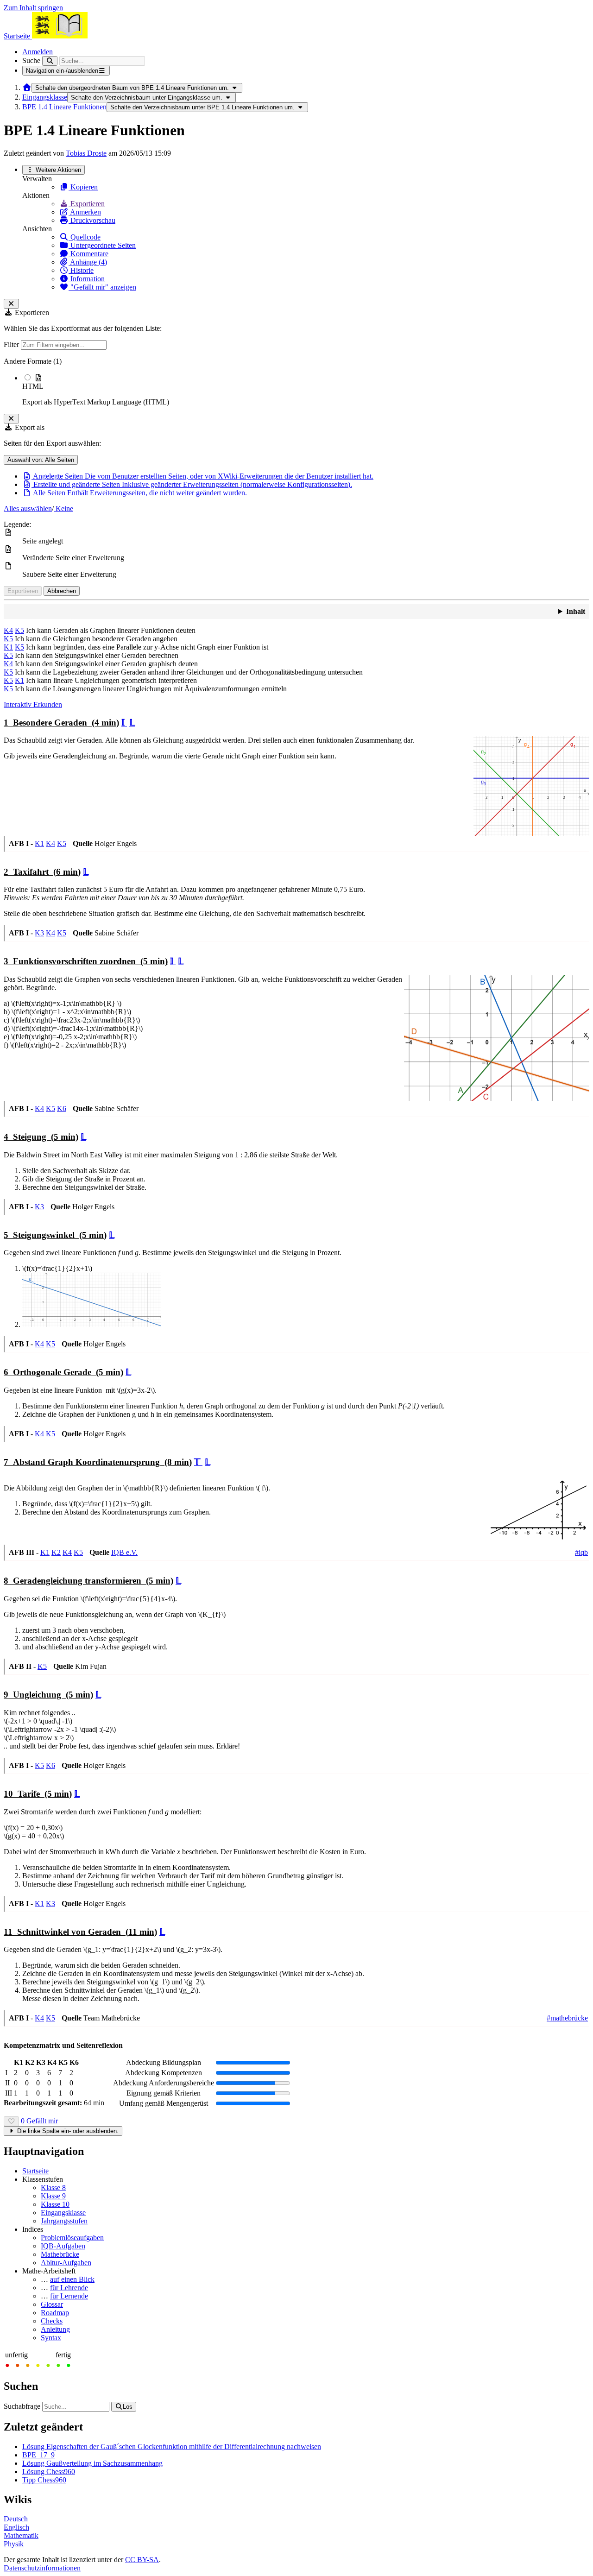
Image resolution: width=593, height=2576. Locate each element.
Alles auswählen (28, 508)
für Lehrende (69, 2288)
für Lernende (69, 2296)
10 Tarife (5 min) (38, 1794)
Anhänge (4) (88, 262)
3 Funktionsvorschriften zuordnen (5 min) (86, 961)
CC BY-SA (142, 2560)
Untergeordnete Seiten (102, 245)
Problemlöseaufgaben (72, 2238)
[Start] (27, 87)
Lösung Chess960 (49, 2472)
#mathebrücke (567, 2018)
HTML (33, 386)
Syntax (51, 2338)
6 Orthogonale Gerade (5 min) (63, 1372)
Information (87, 279)
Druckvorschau (92, 220)
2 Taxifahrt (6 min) (42, 872)
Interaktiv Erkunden (33, 704)
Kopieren (83, 187)
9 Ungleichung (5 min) (48, 1695)
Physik (14, 2544)
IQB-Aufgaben (63, 2246)
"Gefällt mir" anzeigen (102, 287)
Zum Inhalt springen (33, 8)
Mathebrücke (60, 2254)
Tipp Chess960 (44, 2480)
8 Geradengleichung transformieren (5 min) (88, 1581)
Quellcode (85, 237)
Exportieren (87, 204)
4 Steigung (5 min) (41, 1137)
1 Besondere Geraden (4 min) (61, 723)
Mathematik (21, 2535)
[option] (306, 390)
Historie (81, 270)
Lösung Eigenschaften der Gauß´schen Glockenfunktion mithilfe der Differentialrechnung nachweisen (172, 2447)
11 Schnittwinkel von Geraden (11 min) (80, 1932)
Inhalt (576, 611)
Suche (31, 60)
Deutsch (16, 2519)
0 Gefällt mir (39, 2121)
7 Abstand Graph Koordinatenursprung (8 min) (98, 1462)
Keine (63, 508)
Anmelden (38, 52)
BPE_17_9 (38, 2455)
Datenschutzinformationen (42, 2568)
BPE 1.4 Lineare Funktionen (64, 107)
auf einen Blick (72, 2279)
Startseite (35, 2171)
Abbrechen (62, 591)
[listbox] (296, 382)
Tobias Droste (86, 153)
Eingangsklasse (45, 97)
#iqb (581, 1552)
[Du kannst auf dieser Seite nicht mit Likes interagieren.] (11, 2121)
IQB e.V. (124, 1552)
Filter (12, 344)
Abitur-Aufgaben (66, 2263)
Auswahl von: (41, 460)
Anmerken (85, 212)
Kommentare (88, 254)
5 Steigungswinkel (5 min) (55, 1235)
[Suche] (50, 61)
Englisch (16, 2527)
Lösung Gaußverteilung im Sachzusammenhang (92, 2463)
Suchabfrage (22, 2406)
